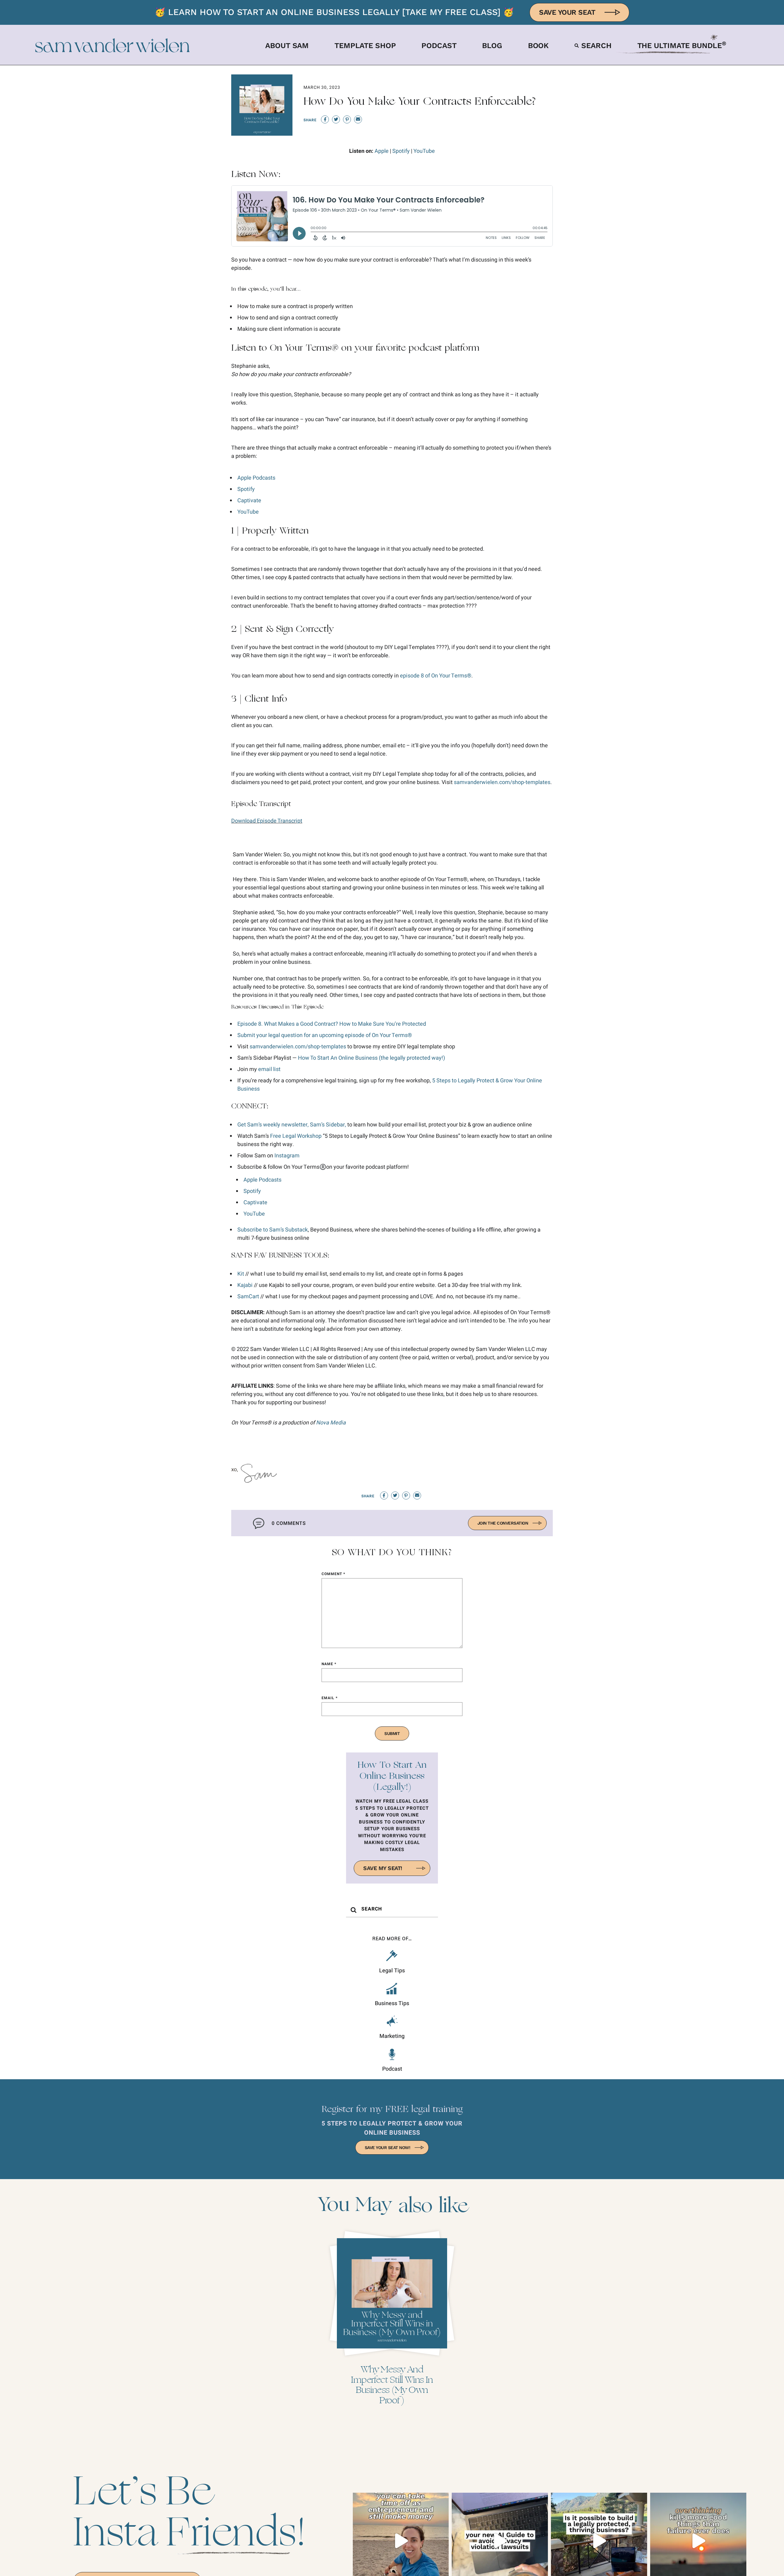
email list (269, 1069)
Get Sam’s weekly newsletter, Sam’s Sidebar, (292, 1125)
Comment (333, 1574)
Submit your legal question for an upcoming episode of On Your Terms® (325, 1035)
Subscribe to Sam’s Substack (273, 1230)
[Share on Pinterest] (347, 119)
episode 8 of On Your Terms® (436, 676)
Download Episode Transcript (267, 821)
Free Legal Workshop (296, 1136)
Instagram (287, 1156)
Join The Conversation (503, 1523)
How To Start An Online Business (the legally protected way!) (371, 1058)
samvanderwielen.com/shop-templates (502, 782)
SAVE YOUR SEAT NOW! (388, 2148)
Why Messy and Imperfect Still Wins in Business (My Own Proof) (392, 2385)
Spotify (402, 151)
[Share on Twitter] (336, 119)
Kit (241, 1274)
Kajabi (245, 1285)
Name (329, 1664)
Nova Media (331, 1423)
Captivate (249, 501)
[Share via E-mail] (358, 119)
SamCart (248, 1297)
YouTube (424, 151)
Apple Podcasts (256, 478)
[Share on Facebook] (325, 119)
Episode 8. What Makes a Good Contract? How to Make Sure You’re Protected (332, 1024)
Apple (382, 151)
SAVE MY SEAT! (383, 1868)
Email (330, 1698)
